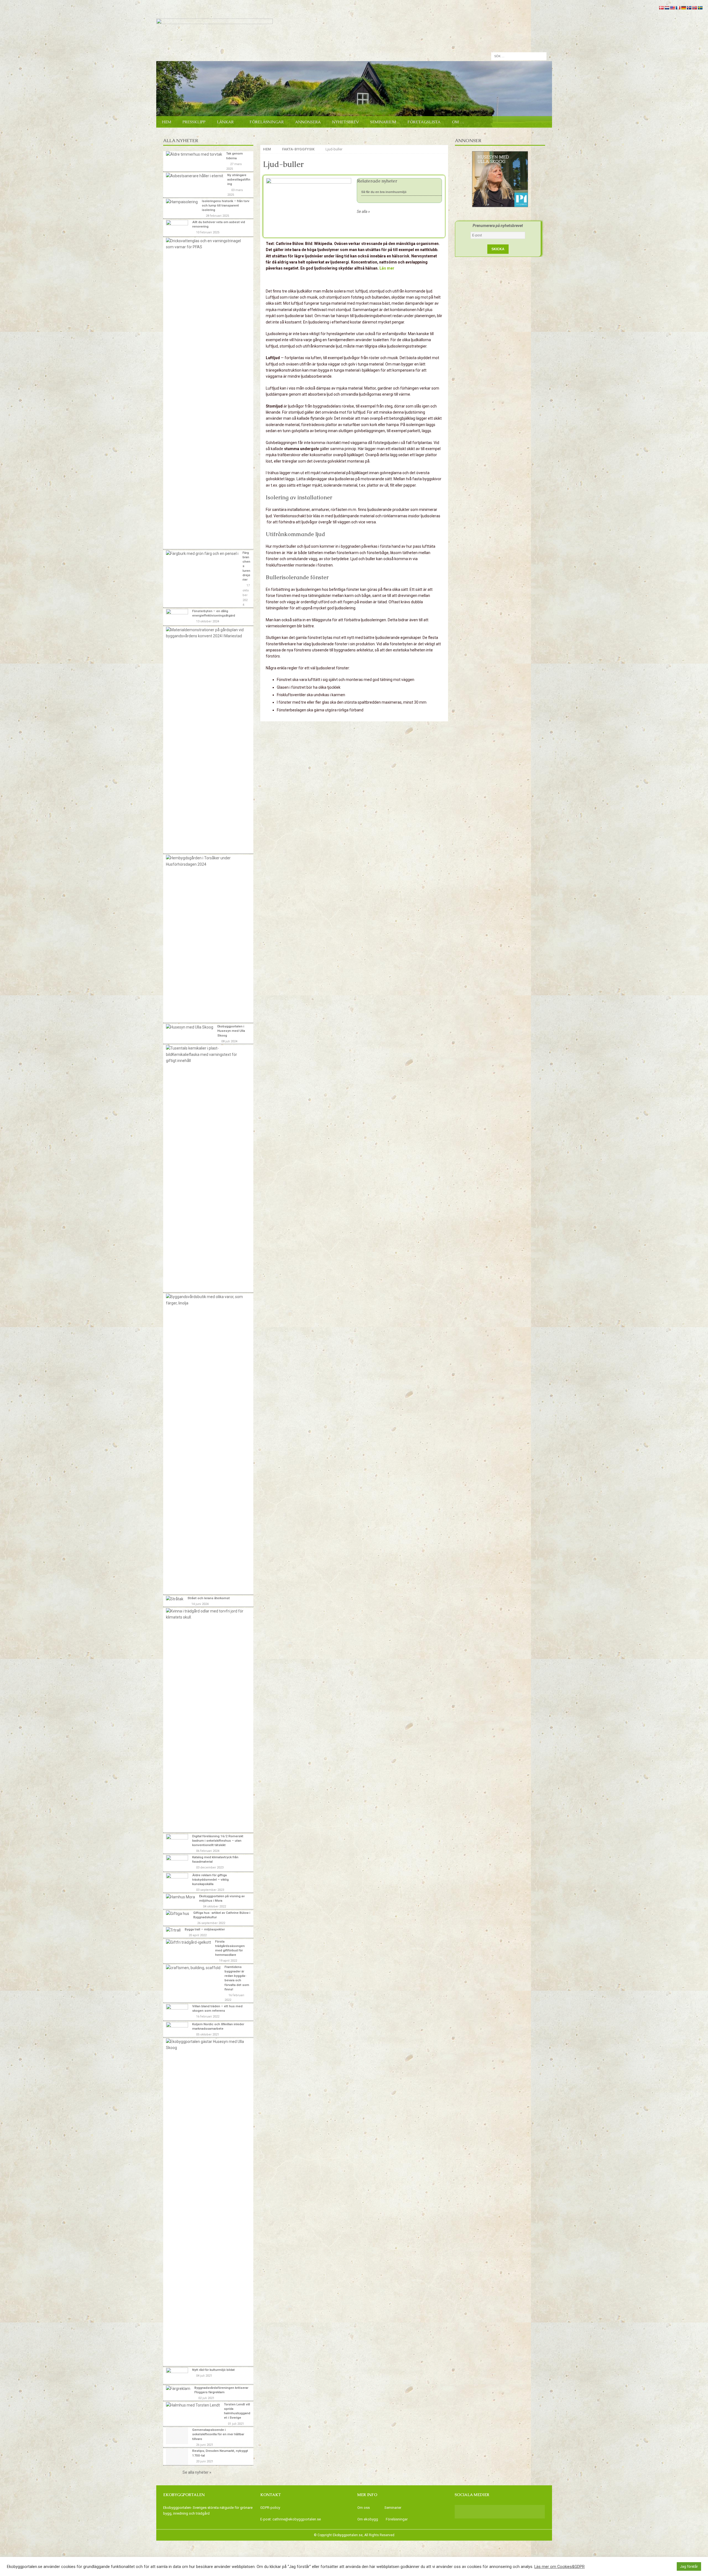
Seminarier (393, 2508)
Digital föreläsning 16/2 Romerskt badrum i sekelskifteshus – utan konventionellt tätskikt (218, 1841)
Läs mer (387, 268)
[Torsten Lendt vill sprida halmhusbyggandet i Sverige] (193, 2405)
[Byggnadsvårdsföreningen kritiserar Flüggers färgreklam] (178, 2389)
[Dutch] (667, 8)
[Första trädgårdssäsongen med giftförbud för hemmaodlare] (188, 1942)
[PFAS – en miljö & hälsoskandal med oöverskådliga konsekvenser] (206, 244)
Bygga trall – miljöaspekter (205, 1929)
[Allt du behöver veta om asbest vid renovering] (177, 228)
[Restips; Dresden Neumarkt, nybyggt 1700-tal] (177, 2457)
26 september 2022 (211, 1923)
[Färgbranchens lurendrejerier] (202, 554)
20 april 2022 (198, 1935)
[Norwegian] (694, 8)
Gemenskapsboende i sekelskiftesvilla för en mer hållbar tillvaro (218, 2434)
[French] (678, 8)
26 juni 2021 (205, 2445)
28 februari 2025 (217, 216)
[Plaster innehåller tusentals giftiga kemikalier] (206, 1054)
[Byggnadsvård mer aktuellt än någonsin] (206, 633)
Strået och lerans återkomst (209, 1598)
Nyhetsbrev (345, 122)
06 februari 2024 (208, 1851)
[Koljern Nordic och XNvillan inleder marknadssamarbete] (177, 2029)
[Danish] (661, 8)
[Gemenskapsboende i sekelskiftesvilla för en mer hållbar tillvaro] (177, 2436)
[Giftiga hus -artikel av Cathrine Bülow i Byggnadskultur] (178, 1914)
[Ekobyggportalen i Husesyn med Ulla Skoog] (190, 1027)
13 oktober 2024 (208, 621)
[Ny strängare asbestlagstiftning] (195, 176)
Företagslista (424, 122)
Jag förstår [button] (689, 2566)
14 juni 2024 (200, 1604)
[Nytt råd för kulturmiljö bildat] (177, 2376)
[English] (672, 8)
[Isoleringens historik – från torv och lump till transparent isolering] (182, 202)
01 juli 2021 (236, 2424)
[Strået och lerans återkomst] (175, 1599)
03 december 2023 (210, 1868)
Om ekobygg (368, 2519)
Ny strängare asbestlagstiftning (239, 179)
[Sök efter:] (519, 56)
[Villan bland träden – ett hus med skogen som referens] (177, 2012)
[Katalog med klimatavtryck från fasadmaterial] (177, 1863)
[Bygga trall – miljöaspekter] (173, 1930)
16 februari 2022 (208, 2017)
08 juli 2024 (229, 1041)
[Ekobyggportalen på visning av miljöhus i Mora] (180, 1897)
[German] (683, 8)
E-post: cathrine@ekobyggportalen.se (291, 2519)
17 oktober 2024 (246, 595)
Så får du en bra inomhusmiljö (384, 192)
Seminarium (383, 122)
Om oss (364, 2508)
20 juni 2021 (205, 2461)
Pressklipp (194, 122)
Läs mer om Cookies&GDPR (559, 2567)
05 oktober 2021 (208, 2035)
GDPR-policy (270, 2508)
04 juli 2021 (204, 2376)
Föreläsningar (267, 122)
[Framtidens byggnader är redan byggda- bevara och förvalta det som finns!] (193, 1968)
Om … (458, 122)
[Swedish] (700, 8)
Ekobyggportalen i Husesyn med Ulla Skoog (231, 1031)
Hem (166, 122)
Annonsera (308, 122)
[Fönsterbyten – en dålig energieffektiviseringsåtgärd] (177, 617)
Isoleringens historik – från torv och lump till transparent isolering (226, 205)
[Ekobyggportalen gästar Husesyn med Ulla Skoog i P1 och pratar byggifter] (206, 2045)
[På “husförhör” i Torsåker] (206, 861)
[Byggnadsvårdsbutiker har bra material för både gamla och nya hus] (206, 1300)
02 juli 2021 (206, 2398)
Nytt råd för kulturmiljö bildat (214, 2370)
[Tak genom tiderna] (194, 154)
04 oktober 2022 (214, 1906)
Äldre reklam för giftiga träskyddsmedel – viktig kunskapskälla (210, 1880)
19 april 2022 (228, 1961)
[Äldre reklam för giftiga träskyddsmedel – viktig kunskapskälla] (177, 1881)
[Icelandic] (689, 8)
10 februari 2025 (208, 232)
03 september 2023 (210, 1890)
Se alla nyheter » (197, 2472)
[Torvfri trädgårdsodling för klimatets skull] (206, 1614)
